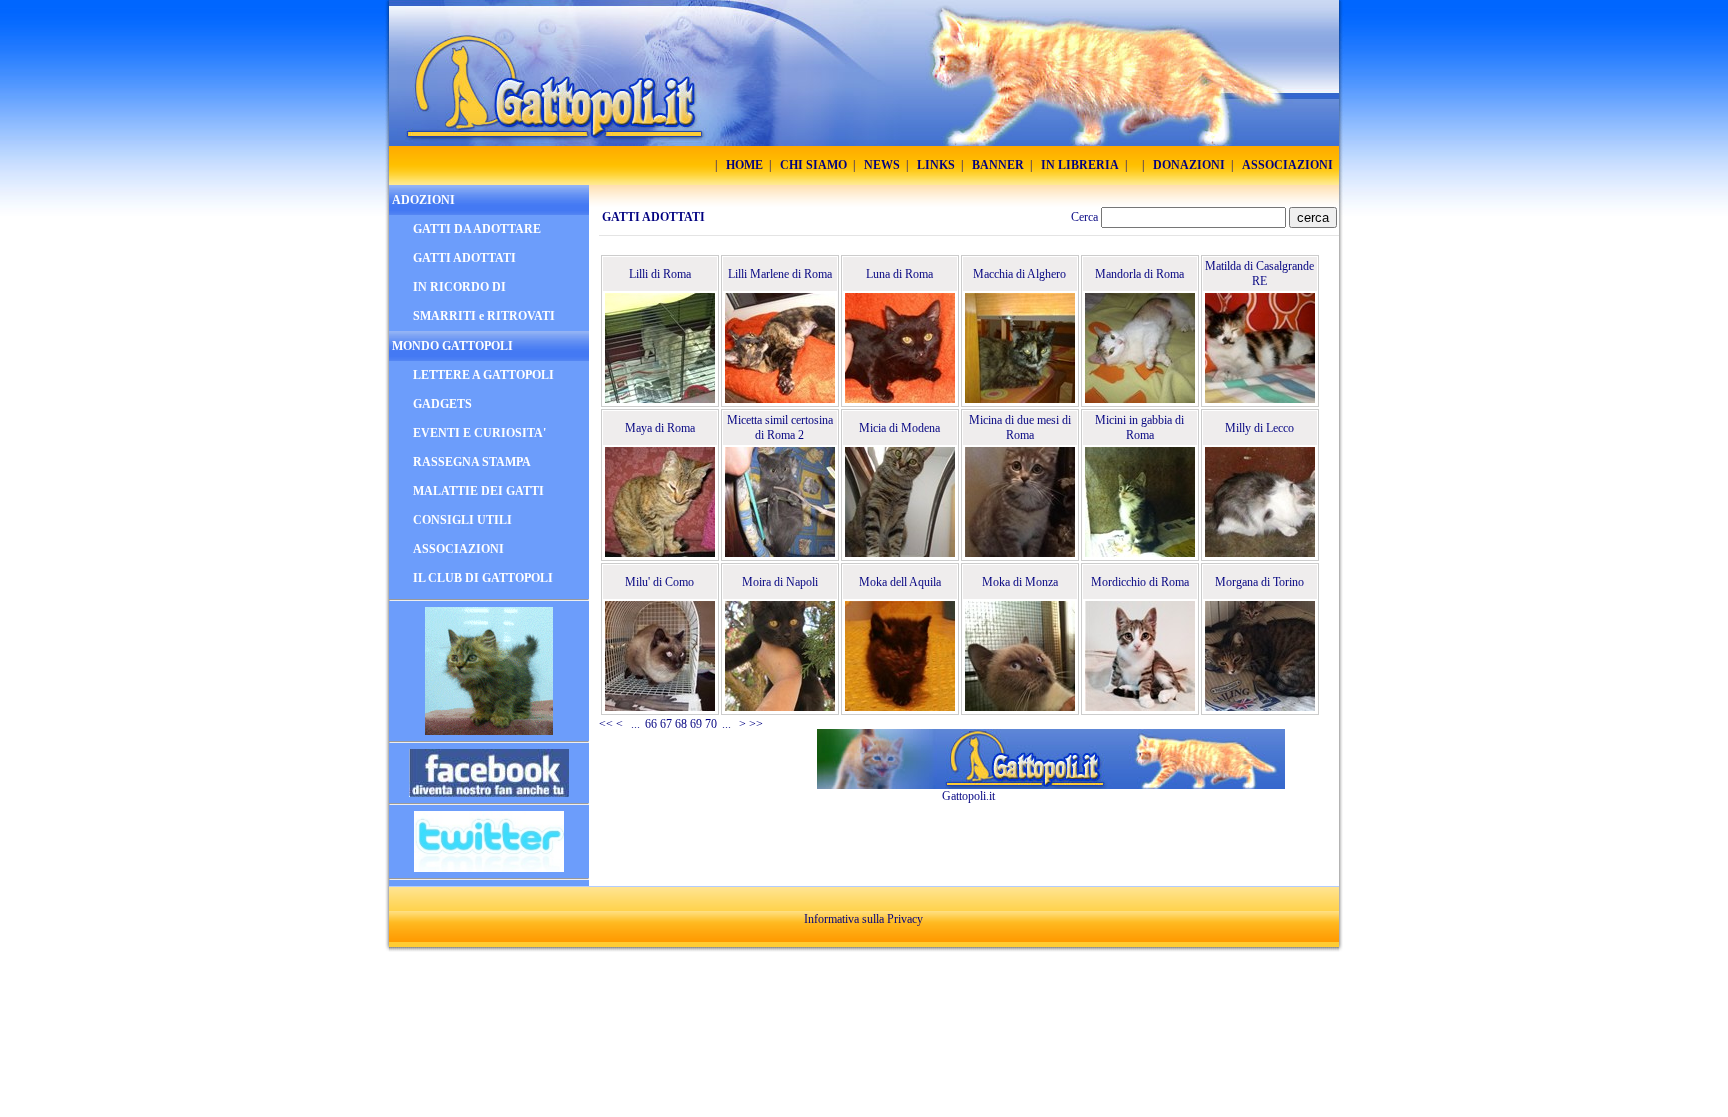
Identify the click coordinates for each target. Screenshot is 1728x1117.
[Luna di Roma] (900, 348)
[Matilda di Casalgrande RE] (1260, 348)
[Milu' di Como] (660, 656)
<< (606, 724)
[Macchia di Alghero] (1020, 348)
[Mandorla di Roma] (1140, 348)
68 (681, 724)
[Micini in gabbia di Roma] (1140, 502)
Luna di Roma (899, 274)
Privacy (905, 919)
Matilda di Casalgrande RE (1259, 273)
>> (756, 724)
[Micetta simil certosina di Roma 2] (780, 502)
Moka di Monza (1020, 582)
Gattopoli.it (968, 796)
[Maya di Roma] (660, 502)
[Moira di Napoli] (780, 656)
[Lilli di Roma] (660, 348)
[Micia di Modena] (900, 502)
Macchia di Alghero (1019, 274)
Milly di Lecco (1259, 428)
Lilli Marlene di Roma (780, 274)
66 (651, 724)
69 (696, 724)
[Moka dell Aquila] (900, 656)
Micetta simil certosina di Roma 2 (780, 427)
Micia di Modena (899, 428)
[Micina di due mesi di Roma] (1020, 502)
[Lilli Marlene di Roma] (780, 348)
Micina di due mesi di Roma (1020, 427)
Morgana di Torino (1259, 582)
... (635, 724)
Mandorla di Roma (1139, 274)
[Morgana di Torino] (1260, 656)
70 (711, 724)
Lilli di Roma (660, 274)
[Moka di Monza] (1020, 656)
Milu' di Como (659, 582)
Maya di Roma (660, 428)
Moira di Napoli (780, 582)
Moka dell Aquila (900, 582)
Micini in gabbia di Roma (1139, 427)
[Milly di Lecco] (1260, 502)
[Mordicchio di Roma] (1140, 656)
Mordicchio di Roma (1140, 582)
